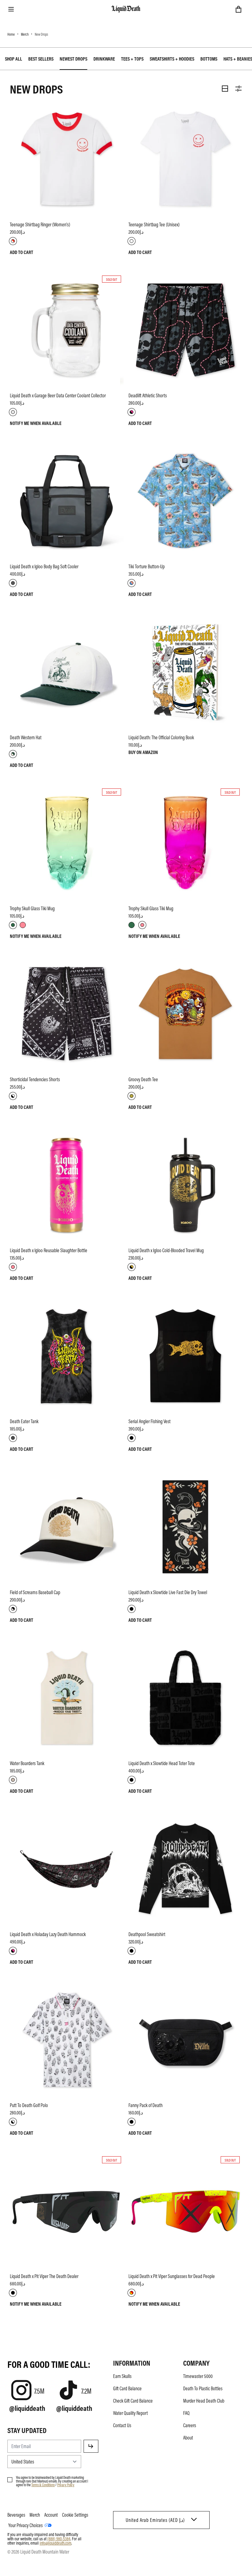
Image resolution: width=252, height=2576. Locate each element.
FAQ (186, 2413)
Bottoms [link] (209, 59)
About (188, 2438)
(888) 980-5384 (59, 2538)
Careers (190, 2425)
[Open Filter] (238, 89)
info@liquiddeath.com (55, 2543)
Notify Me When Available (36, 423)
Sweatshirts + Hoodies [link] (172, 59)
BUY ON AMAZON (143, 752)
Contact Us (122, 2425)
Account (51, 2515)
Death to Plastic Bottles (203, 2388)
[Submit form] (91, 2446)
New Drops (41, 34)
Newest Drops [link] (73, 59)
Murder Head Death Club (204, 2401)
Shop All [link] (14, 59)
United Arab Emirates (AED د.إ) (155, 2520)
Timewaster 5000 (198, 2376)
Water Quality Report (130, 2413)
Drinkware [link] (104, 59)
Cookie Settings (75, 2515)
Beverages (16, 2515)
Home (11, 34)
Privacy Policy (66, 2485)
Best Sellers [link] (41, 59)
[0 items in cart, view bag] (238, 9)
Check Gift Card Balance (133, 2401)
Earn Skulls (122, 2376)
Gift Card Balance (127, 2388)
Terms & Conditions (43, 2485)
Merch (25, 34)
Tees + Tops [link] (132, 59)
